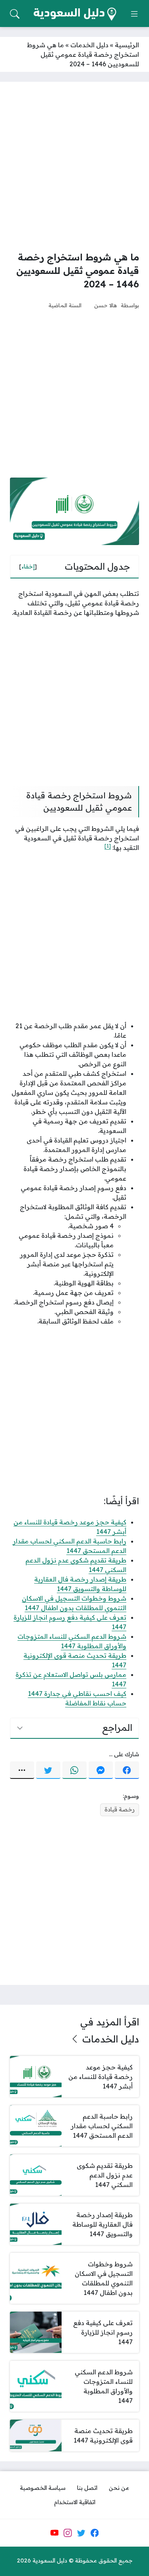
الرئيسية (127, 45)
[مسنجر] (101, 1770)
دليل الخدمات (89, 45)
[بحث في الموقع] (15, 14)
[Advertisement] (74, 166)
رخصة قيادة (120, 1809)
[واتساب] (74, 1770)
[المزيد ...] (22, 1770)
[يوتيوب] (54, 2533)
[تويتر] (48, 1770)
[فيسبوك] (127, 1770)
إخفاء (28, 566)
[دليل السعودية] (75, 14)
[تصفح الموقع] (134, 14)
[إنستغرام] (68, 2533)
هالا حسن (105, 305)
